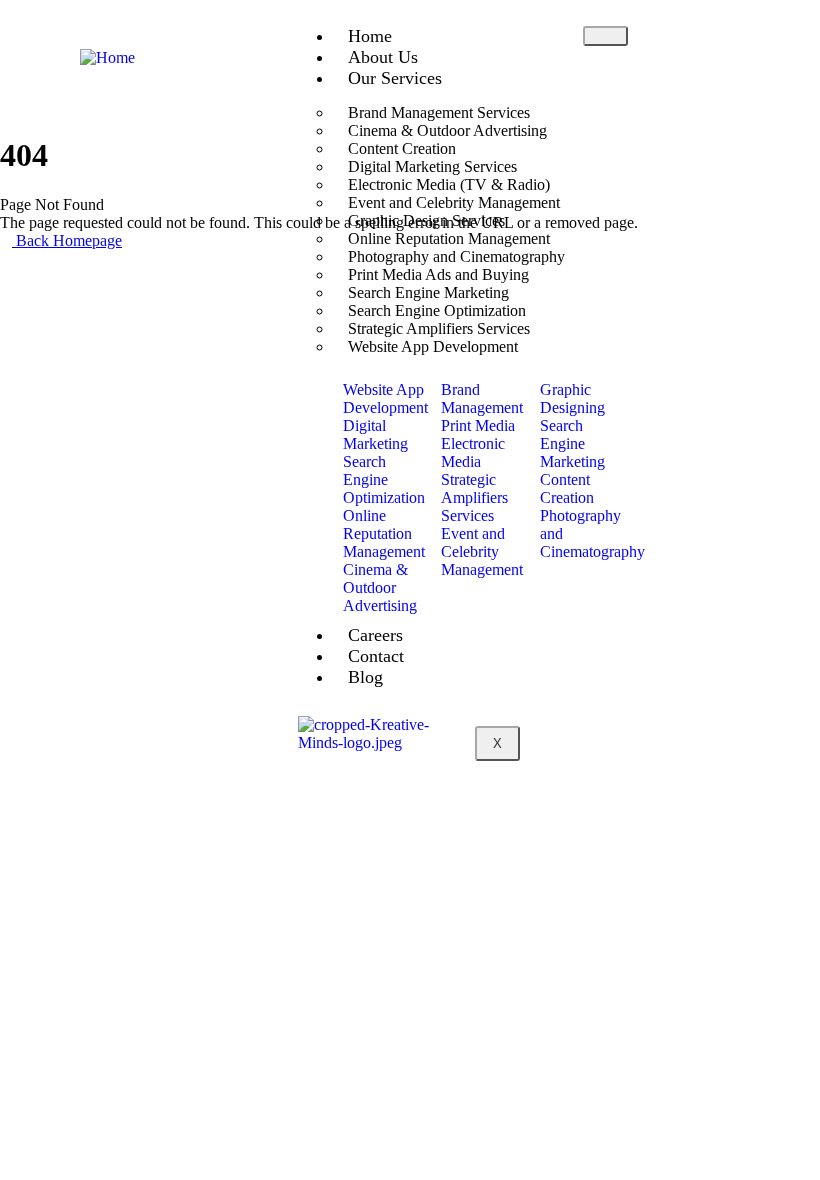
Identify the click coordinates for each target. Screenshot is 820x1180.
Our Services (395, 78)
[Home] (107, 57)
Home (370, 36)
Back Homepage (67, 240)
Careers (375, 635)
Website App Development (433, 346)
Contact (376, 656)
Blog (365, 677)
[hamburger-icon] (605, 36)
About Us (383, 57)
